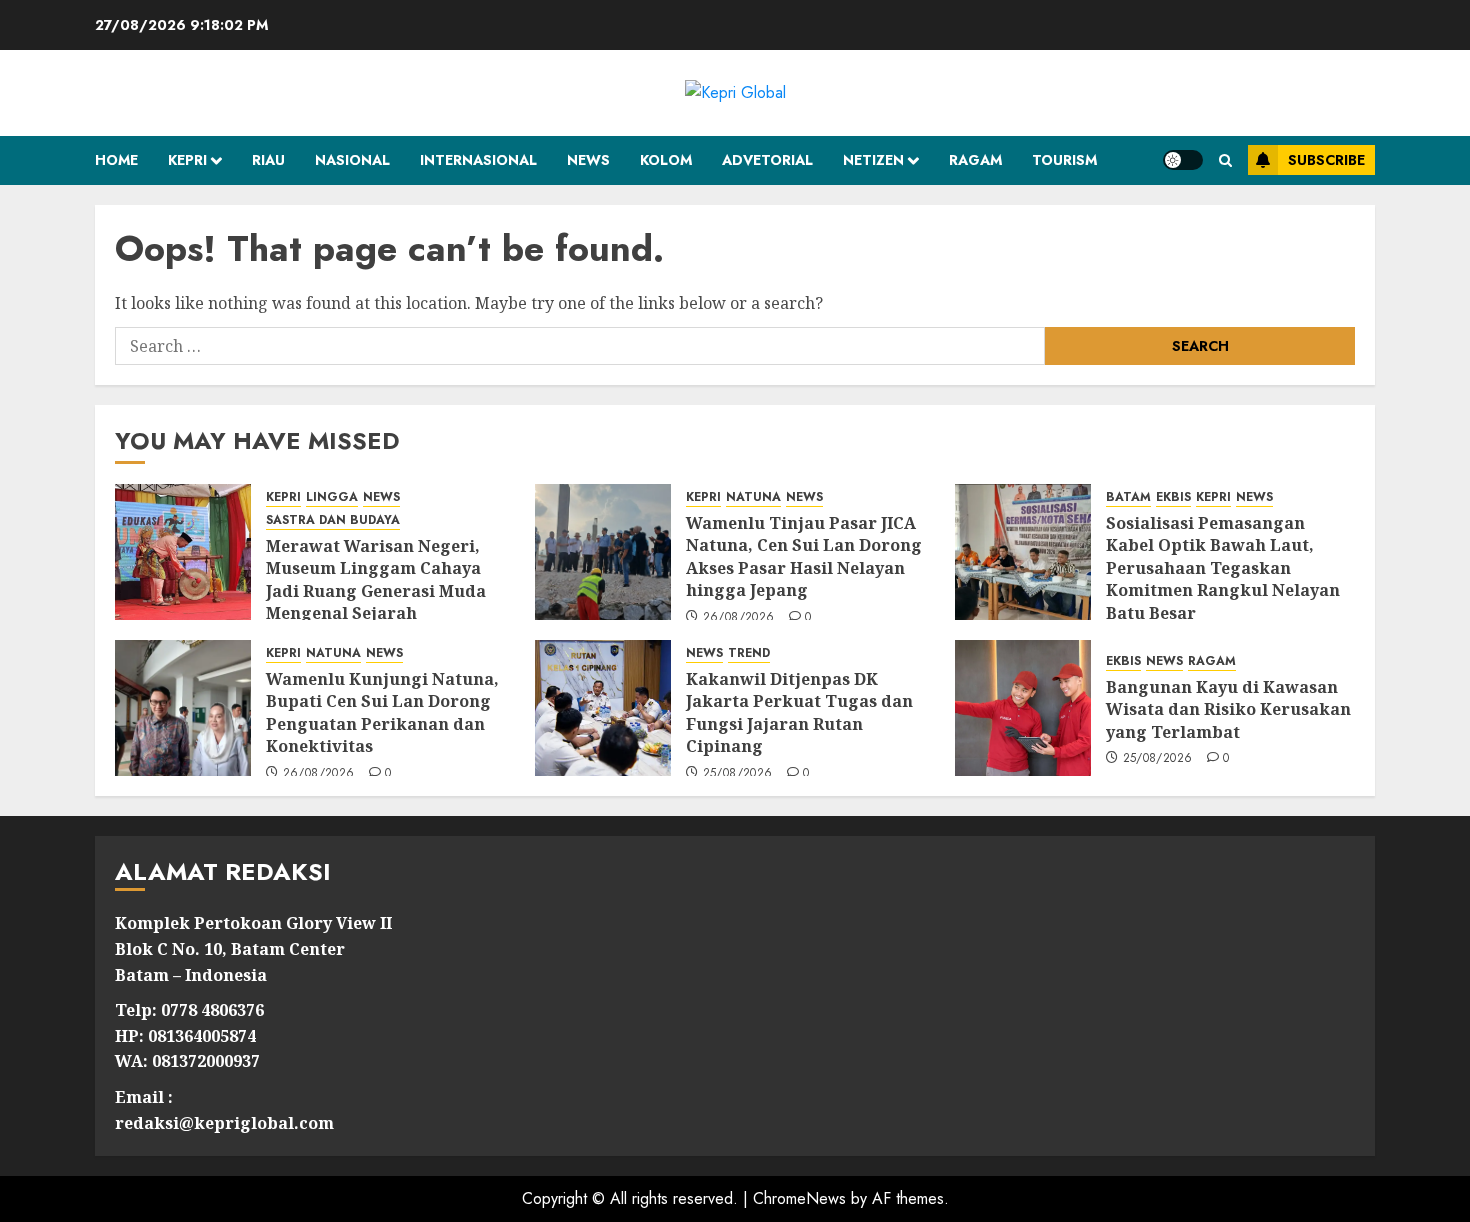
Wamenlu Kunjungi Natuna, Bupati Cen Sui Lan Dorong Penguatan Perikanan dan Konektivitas (382, 712)
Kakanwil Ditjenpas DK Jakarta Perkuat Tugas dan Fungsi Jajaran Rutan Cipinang (799, 712)
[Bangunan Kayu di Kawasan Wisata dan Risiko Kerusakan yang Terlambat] (1023, 708)
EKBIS (1173, 497)
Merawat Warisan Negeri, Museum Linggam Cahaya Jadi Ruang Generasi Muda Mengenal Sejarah (376, 579)
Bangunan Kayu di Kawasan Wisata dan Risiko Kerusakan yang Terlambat (1228, 709)
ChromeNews (799, 1198)
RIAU (268, 160)
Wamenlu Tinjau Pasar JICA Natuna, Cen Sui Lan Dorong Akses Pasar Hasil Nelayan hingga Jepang (804, 556)
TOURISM (1064, 160)
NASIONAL (352, 160)
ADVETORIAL (767, 160)
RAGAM (975, 160)
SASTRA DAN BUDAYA (333, 520)
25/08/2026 (738, 774)
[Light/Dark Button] (1183, 160)
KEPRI (187, 160)
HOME (116, 160)
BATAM (1128, 497)
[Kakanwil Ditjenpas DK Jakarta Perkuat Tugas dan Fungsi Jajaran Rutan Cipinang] (603, 708)
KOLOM (666, 160)
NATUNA (753, 497)
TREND (749, 653)
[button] (1225, 160)
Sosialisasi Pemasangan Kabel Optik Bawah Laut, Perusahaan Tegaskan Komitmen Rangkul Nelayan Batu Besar (1223, 568)
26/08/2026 (739, 618)
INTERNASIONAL (478, 160)
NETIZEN (873, 160)
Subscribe (1326, 160)
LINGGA (332, 497)
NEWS (588, 160)
